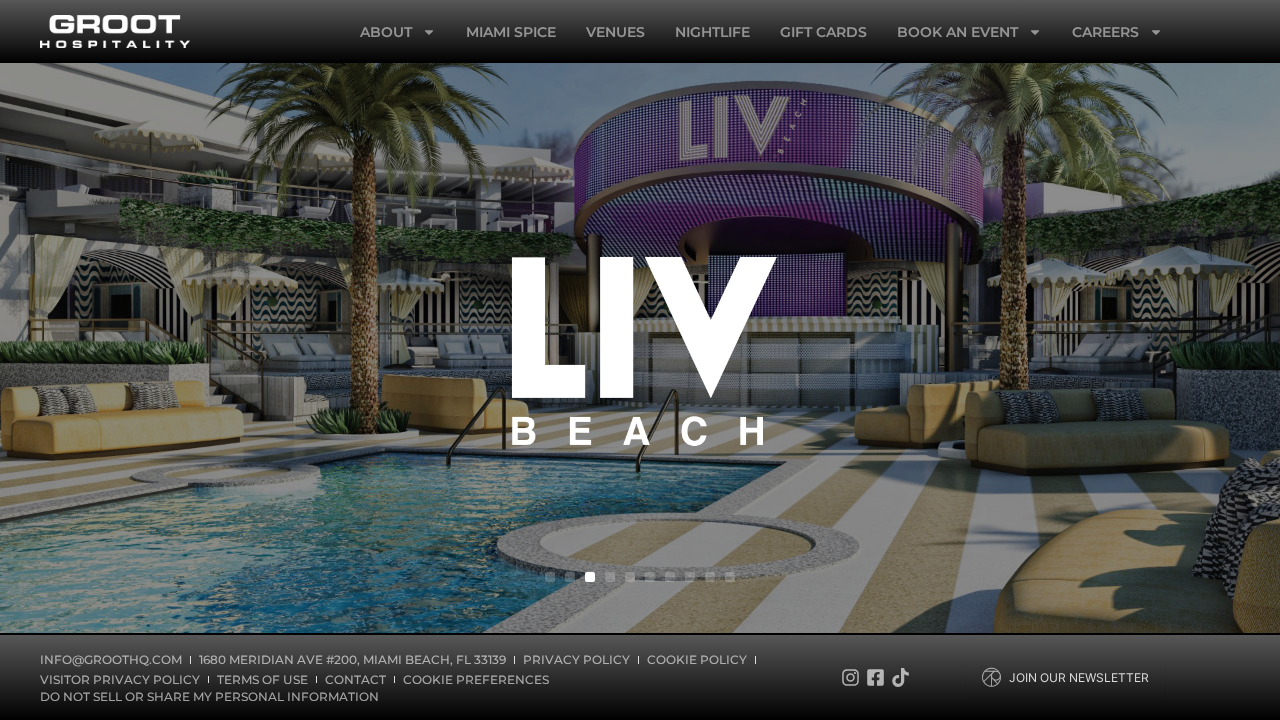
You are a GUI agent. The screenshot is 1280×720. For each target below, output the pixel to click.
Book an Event (957, 32)
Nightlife (712, 32)
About (386, 32)
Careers (1105, 32)
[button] (550, 577)
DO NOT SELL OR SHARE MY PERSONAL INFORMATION (209, 696)
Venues (615, 32)
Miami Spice (511, 32)
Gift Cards (823, 32)
